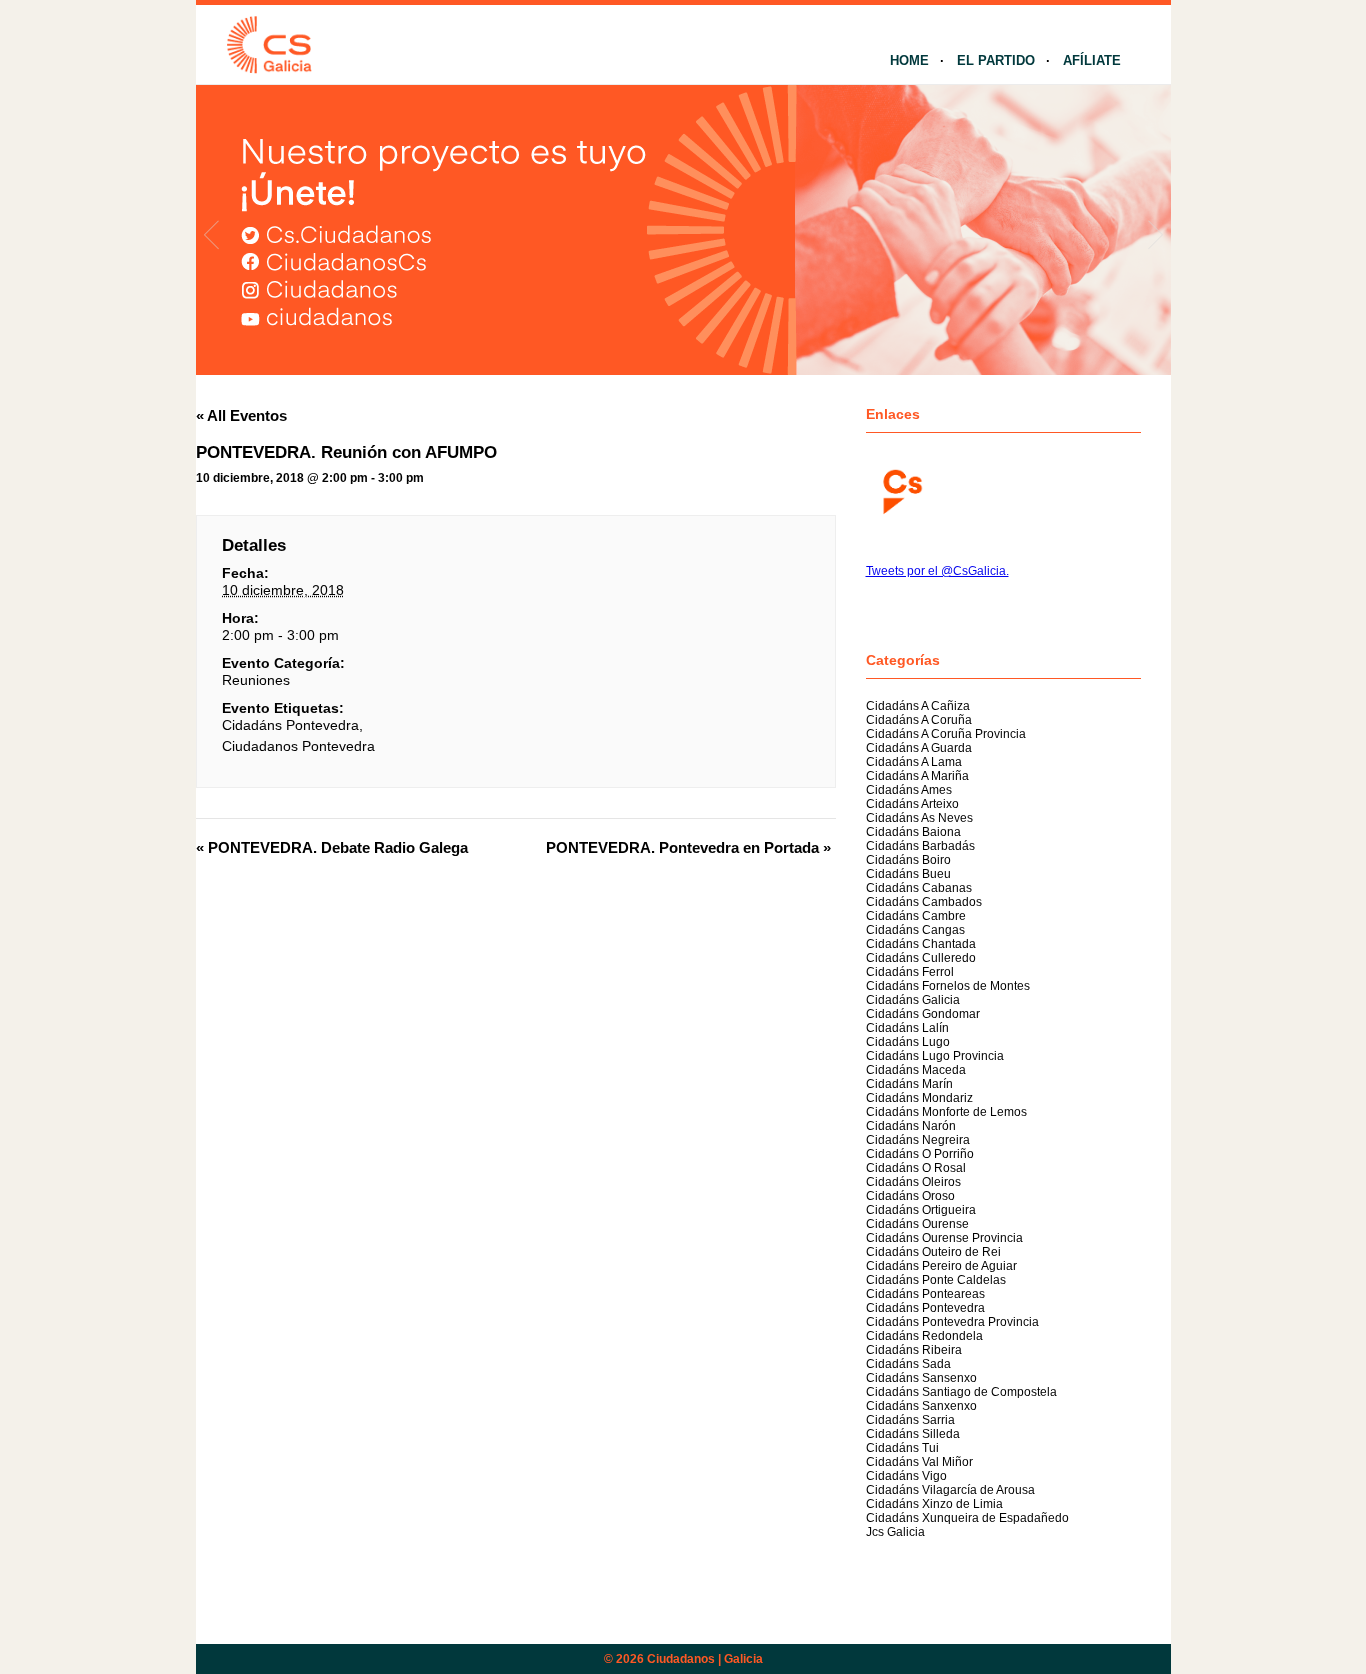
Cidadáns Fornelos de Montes (948, 986)
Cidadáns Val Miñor (919, 1462)
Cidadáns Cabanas (919, 888)
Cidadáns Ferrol (910, 972)
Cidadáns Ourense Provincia (944, 1238)
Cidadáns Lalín (907, 1028)
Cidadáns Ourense (917, 1224)
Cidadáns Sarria (910, 1420)
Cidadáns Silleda (913, 1434)
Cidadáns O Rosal (916, 1168)
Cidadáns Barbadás (920, 846)
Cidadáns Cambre (916, 916)
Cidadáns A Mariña (917, 776)
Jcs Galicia (895, 1532)
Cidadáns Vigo (906, 1476)
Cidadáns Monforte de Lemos (946, 1112)
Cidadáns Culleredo (921, 958)
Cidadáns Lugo (908, 1042)
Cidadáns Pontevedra (290, 725)
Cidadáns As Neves (919, 818)
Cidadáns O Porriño (920, 1154)
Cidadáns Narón (911, 1126)
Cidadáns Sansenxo (921, 1378)
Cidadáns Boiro (908, 860)
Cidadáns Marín (909, 1084)
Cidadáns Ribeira (914, 1350)
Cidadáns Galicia (913, 1000)
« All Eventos (241, 415)
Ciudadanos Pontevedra (298, 746)
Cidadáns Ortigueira (921, 1210)
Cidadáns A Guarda (919, 748)
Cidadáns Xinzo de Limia (934, 1504)
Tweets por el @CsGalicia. (937, 571)
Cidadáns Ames (909, 790)
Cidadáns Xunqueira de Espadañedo (967, 1518)
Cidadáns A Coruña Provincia (946, 734)
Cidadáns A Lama (914, 762)
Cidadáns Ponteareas (925, 1294)
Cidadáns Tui (902, 1448)
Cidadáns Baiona (913, 832)
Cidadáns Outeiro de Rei (933, 1252)
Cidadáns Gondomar (923, 1014)
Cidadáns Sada (908, 1364)
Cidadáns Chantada (921, 944)
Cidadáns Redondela (924, 1336)
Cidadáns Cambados (924, 902)
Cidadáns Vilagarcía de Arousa (950, 1490)
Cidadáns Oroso (910, 1196)
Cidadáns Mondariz (919, 1098)
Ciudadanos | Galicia (705, 1659)
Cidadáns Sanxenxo (921, 1406)
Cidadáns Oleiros (913, 1182)
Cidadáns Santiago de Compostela (961, 1392)
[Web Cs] (901, 489)
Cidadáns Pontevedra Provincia (952, 1322)
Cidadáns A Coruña (919, 720)
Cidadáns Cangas (915, 930)
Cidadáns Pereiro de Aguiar (941, 1266)
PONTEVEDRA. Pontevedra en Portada (688, 847)
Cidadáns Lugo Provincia (935, 1056)
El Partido (996, 60)
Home (909, 60)
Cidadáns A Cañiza (918, 706)
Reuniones (256, 680)
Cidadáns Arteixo (912, 804)
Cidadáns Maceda (916, 1070)
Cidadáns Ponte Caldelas (936, 1280)
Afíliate (1092, 60)
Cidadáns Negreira (918, 1140)
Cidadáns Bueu (908, 874)
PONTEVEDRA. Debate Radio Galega (332, 847)
